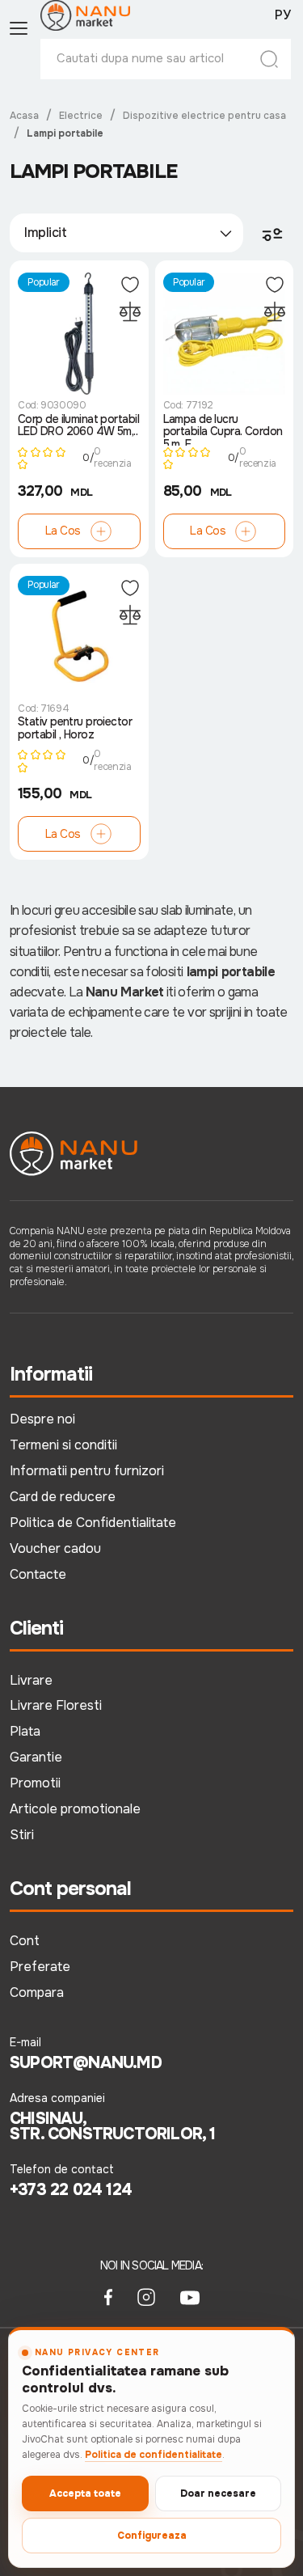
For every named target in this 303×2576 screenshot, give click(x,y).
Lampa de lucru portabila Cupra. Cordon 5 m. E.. (223, 429)
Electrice (81, 116)
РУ (283, 15)
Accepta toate (85, 2494)
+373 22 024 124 (71, 2190)
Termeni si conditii (63, 1445)
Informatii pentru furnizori (87, 1471)
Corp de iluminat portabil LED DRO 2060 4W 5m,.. (78, 426)
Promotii (35, 1783)
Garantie (36, 1757)
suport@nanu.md (86, 2063)
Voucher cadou (55, 1548)
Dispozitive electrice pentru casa (204, 116)
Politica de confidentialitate (154, 2455)
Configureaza (152, 2536)
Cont (25, 1941)
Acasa (24, 116)
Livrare (31, 1680)
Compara (37, 1992)
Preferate (40, 1967)
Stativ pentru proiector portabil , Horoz (75, 728)
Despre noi (42, 1419)
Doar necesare (218, 2494)
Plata (25, 1731)
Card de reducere (63, 1497)
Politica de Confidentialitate (93, 1523)
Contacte (38, 1574)
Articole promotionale (75, 1809)
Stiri (22, 1835)
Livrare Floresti (56, 1705)
